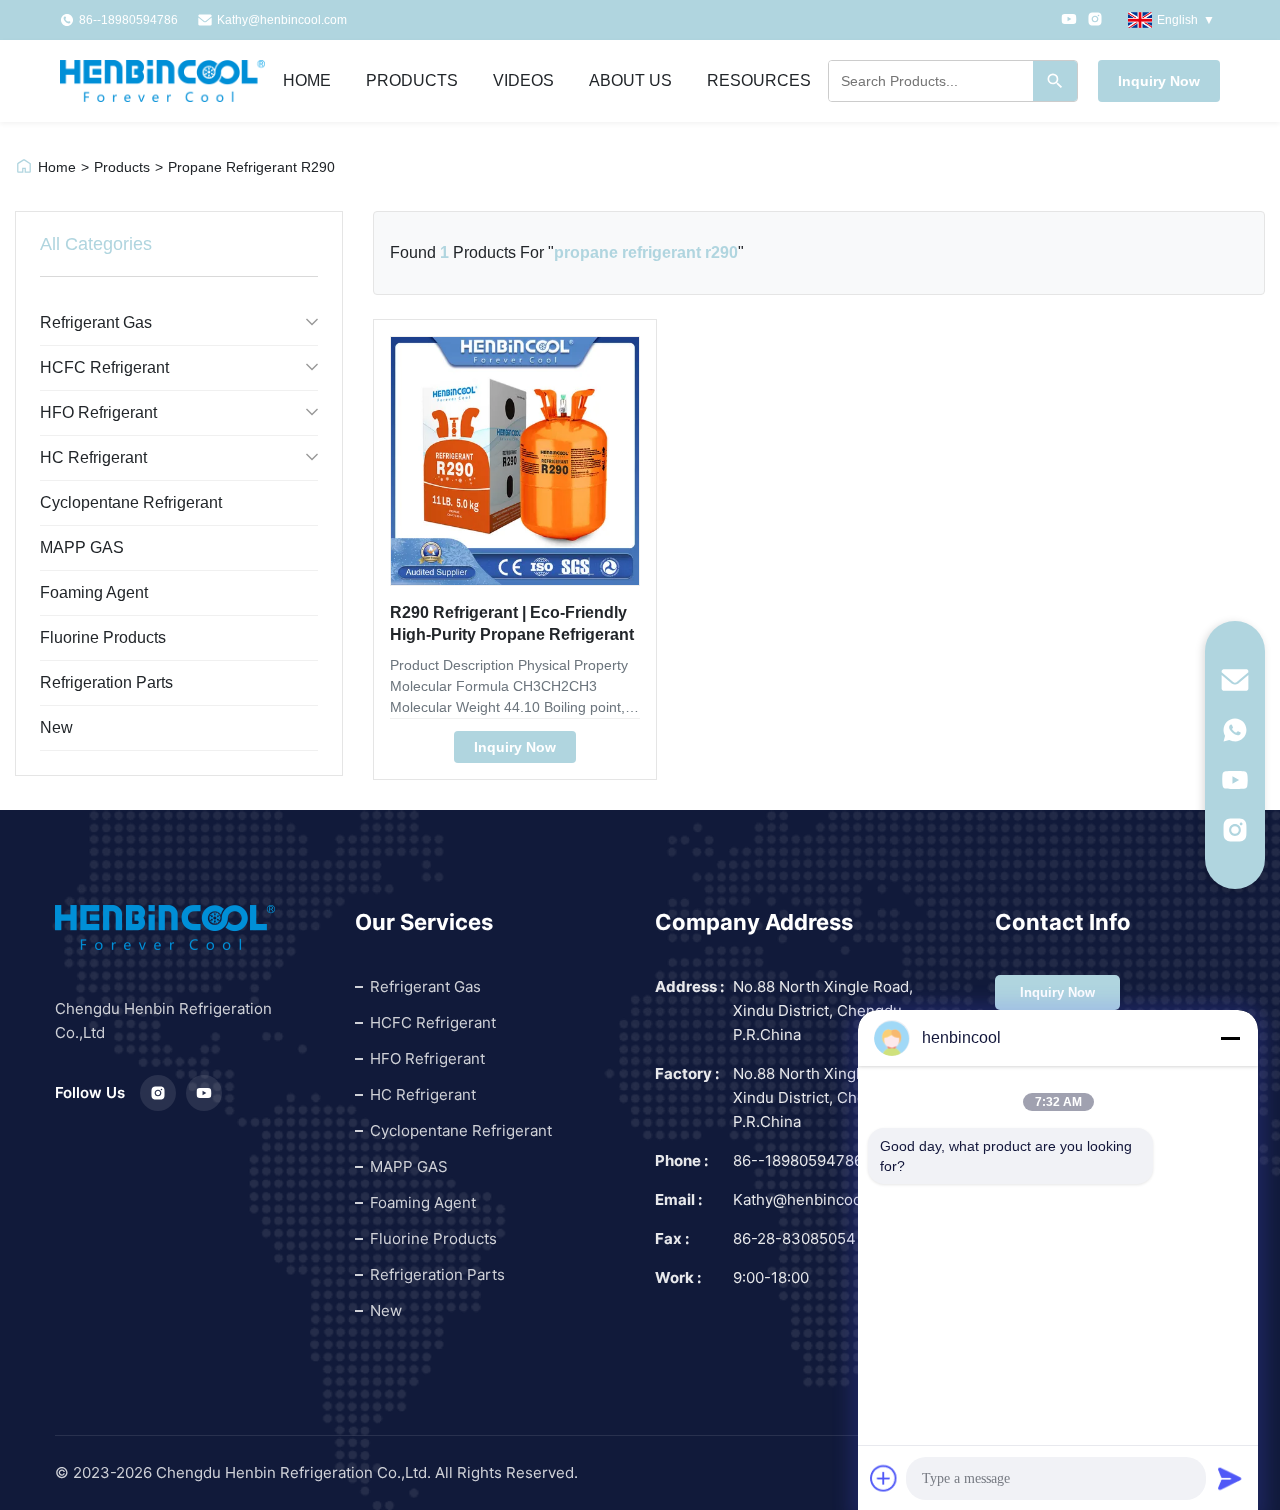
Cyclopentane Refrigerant (131, 502)
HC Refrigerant (93, 457)
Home (307, 80)
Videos (523, 80)
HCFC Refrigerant (104, 367)
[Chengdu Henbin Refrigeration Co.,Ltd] (162, 81)
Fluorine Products (103, 637)
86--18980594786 (798, 1160)
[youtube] (1235, 780)
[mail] (1235, 680)
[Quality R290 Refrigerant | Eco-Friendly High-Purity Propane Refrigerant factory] (515, 461)
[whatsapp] (1235, 730)
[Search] (1055, 81)
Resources (759, 80)
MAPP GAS (82, 547)
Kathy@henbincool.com (282, 20)
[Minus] (1230, 1038)
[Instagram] (1095, 20)
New (56, 727)
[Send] (1230, 1478)
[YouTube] (1069, 20)
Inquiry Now (1159, 81)
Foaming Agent (94, 592)
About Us (630, 80)
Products (412, 80)
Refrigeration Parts (106, 682)
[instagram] (1235, 830)
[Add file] (884, 1478)
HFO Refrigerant (98, 412)
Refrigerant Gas (96, 322)
